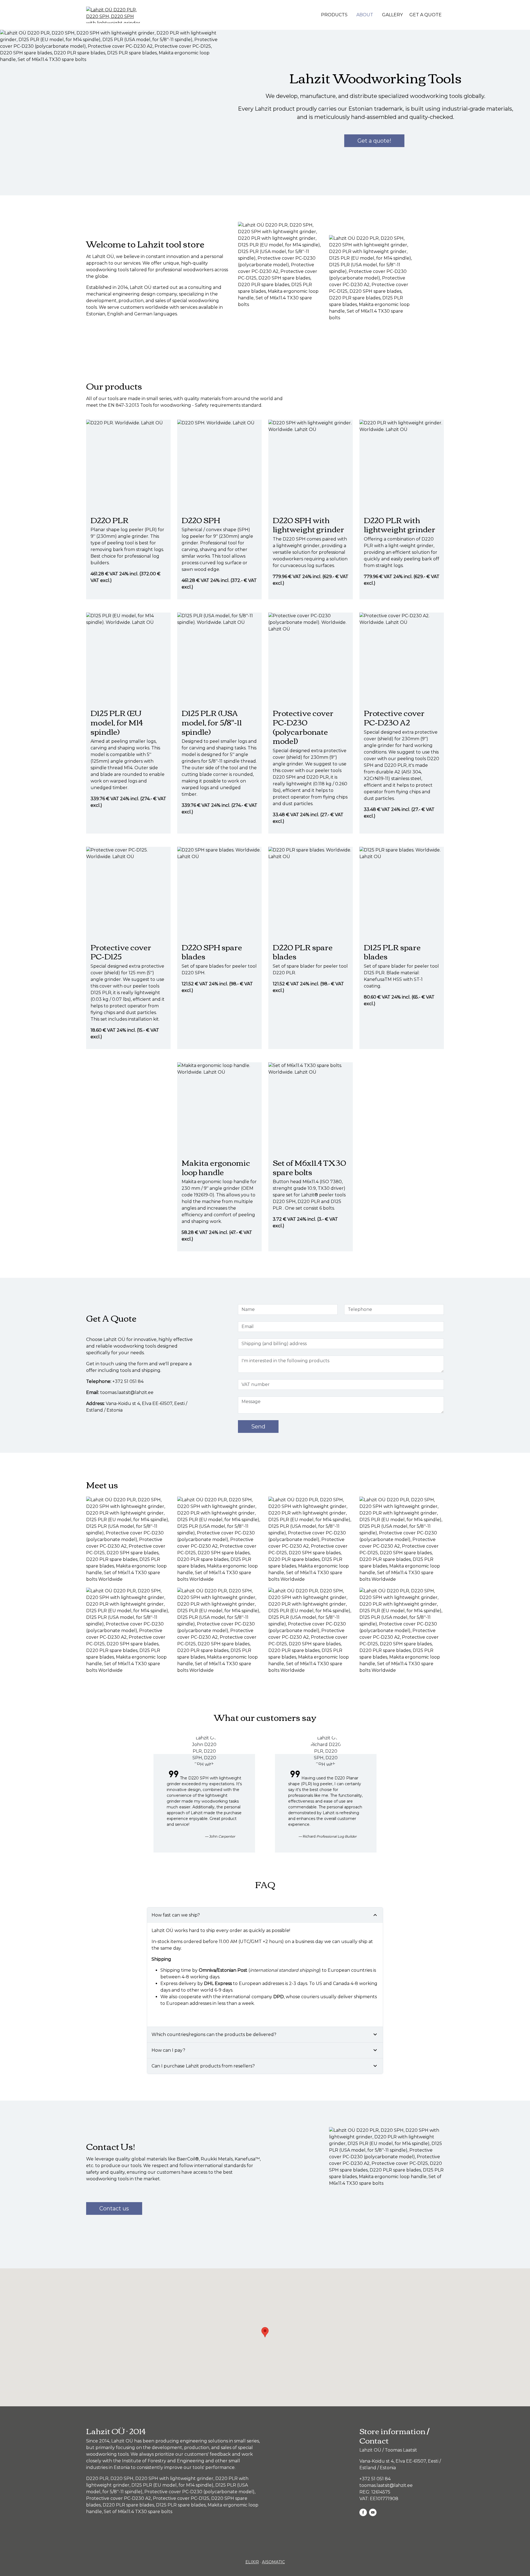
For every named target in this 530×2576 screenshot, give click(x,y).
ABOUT (365, 15)
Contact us (114, 2208)
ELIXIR (252, 2562)
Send (258, 1427)
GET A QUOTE (426, 15)
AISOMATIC (273, 2562)
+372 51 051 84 (128, 1381)
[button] (128, 1539)
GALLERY (392, 15)
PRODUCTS (334, 15)
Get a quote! (374, 141)
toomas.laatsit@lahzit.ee (127, 1392)
